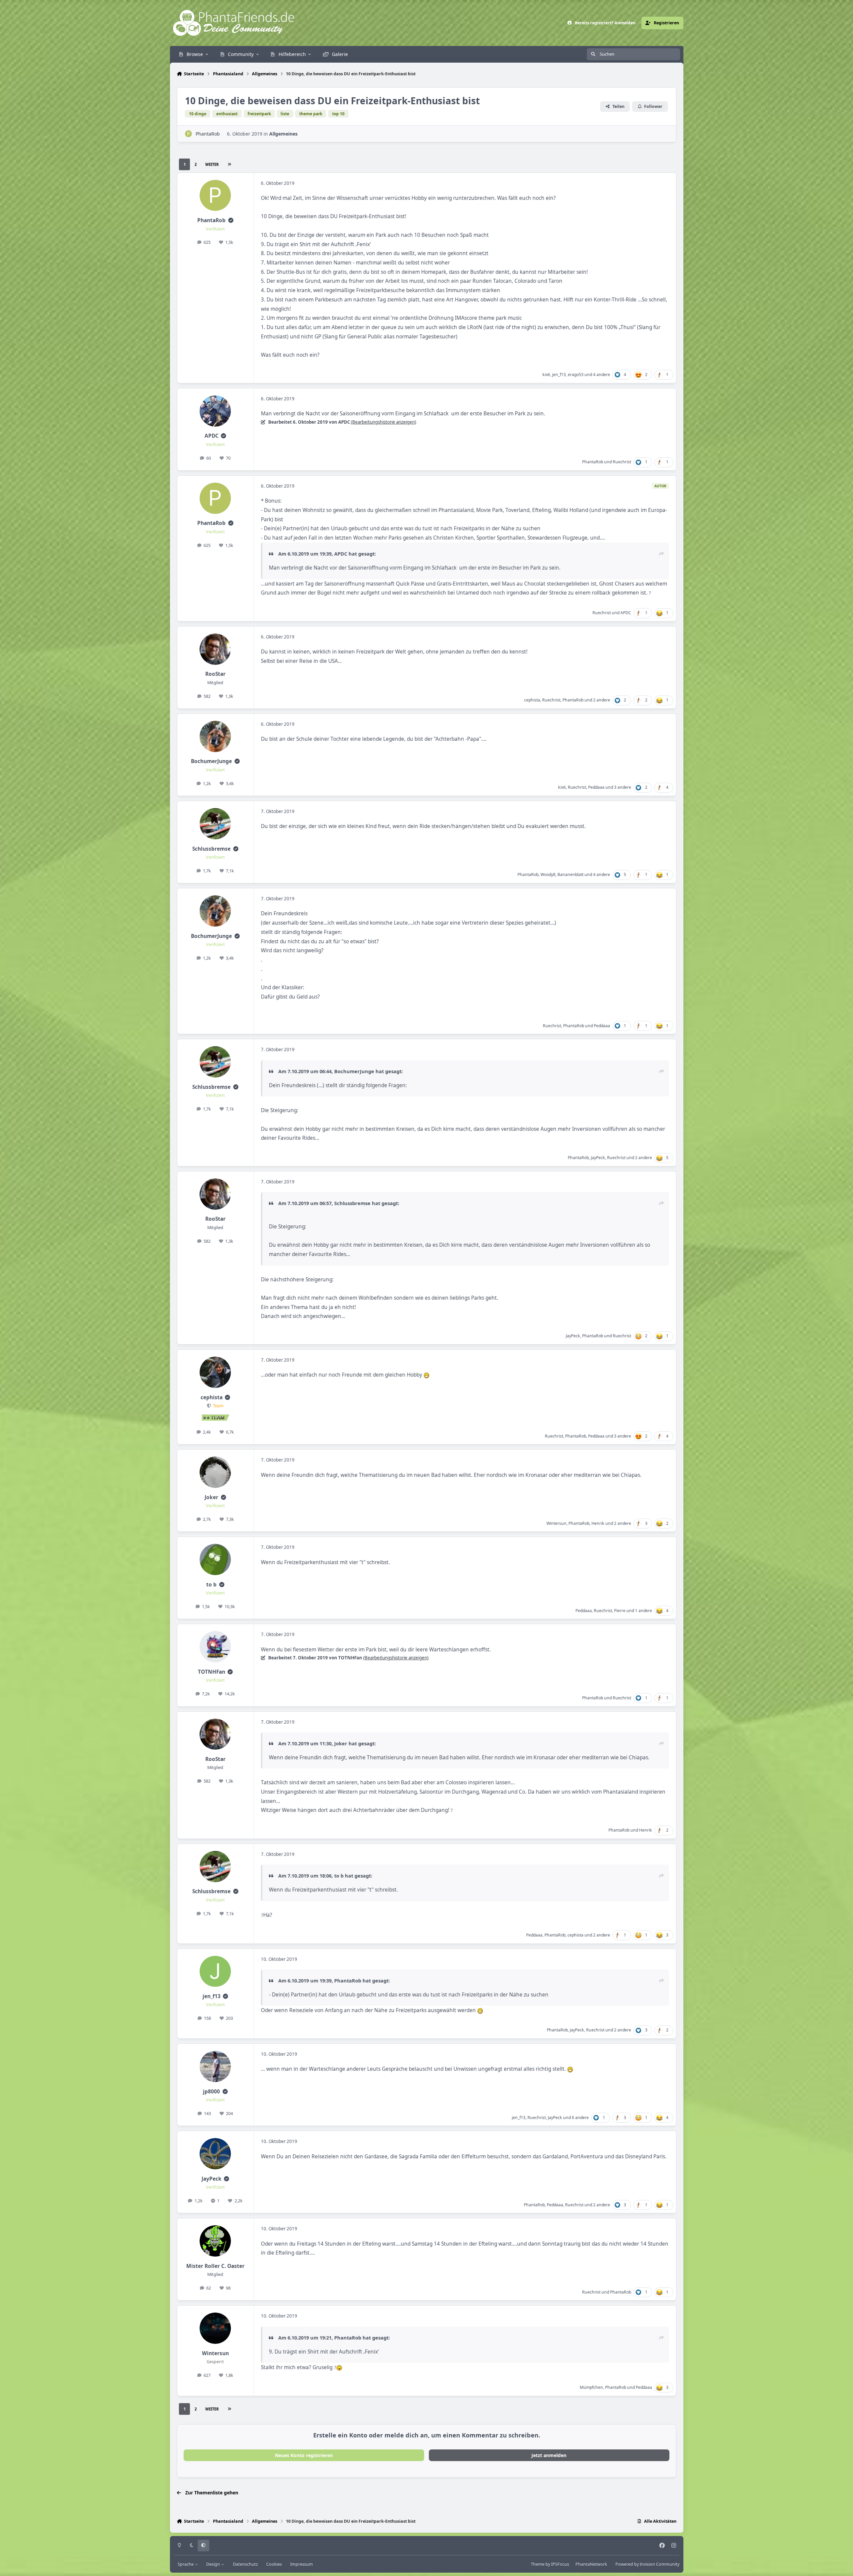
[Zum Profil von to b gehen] (215, 1559)
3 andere (623, 787)
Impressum (302, 2564)
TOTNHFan (212, 1672)
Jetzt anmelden (549, 2455)
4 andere (602, 375)
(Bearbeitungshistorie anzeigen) (384, 422)
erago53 (576, 375)
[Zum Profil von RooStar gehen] (215, 649)
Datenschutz (245, 2564)
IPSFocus (560, 2564)
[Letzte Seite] (230, 164)
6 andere (580, 2118)
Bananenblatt (570, 874)
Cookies (274, 2564)
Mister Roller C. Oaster (215, 2266)
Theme (538, 2564)
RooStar (215, 674)
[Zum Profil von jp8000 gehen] (215, 2066)
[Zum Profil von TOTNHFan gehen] (215, 1647)
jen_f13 (559, 375)
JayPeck (598, 1158)
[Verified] (231, 220)
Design (214, 2564)
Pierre (620, 1611)
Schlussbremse (211, 849)
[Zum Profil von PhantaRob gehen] (188, 134)
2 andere (602, 700)
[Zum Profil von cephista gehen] (215, 1372)
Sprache (186, 2564)
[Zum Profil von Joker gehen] (215, 1472)
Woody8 (548, 874)
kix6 (546, 375)
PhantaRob (208, 134)
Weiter (212, 164)
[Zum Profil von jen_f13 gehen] (215, 1971)
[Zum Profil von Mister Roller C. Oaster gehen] (215, 2241)
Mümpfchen (591, 2387)
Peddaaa (596, 787)
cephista (532, 700)
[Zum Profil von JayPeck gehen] (215, 2154)
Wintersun (556, 1523)
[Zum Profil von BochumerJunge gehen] (215, 736)
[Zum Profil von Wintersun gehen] (215, 2328)
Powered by (647, 2564)
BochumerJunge (211, 761)
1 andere (644, 1611)
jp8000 (211, 2092)
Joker (211, 1497)
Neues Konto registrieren (304, 2455)
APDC (212, 436)
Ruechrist (622, 462)
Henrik (598, 1523)
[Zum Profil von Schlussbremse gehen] (215, 824)
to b (211, 1585)
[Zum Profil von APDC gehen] (215, 411)
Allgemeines (283, 134)
